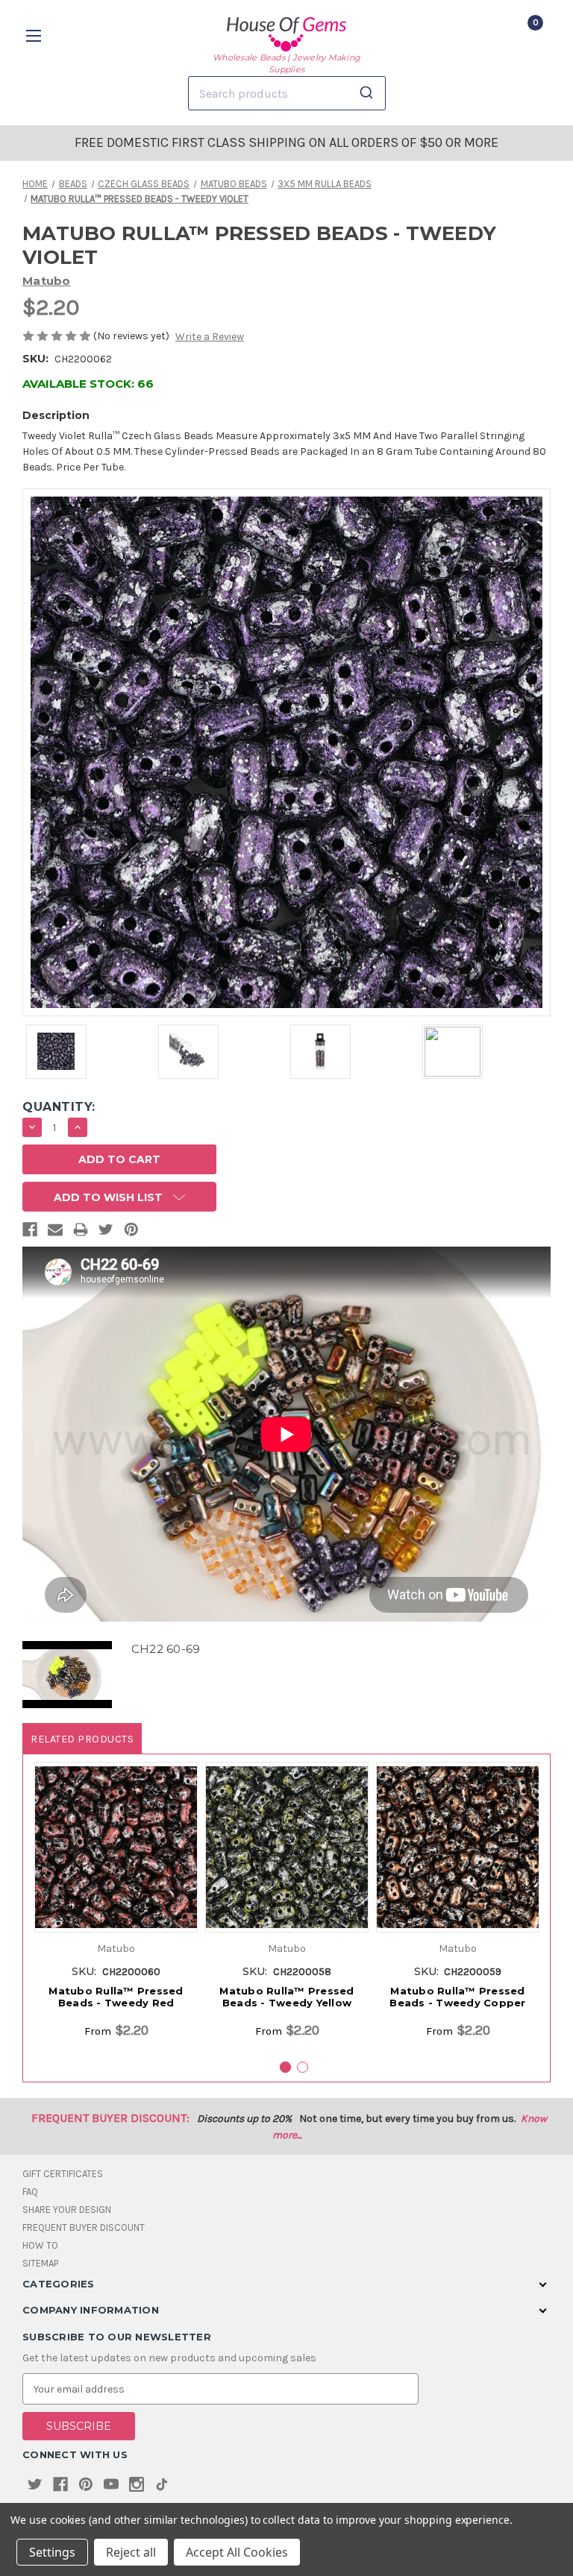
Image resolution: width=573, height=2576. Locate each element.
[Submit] (369, 93)
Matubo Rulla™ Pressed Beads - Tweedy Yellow (286, 1997)
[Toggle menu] (35, 35)
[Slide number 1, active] (285, 2067)
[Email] (55, 1232)
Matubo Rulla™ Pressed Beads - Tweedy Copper (457, 1997)
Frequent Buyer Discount (84, 2227)
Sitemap (40, 2263)
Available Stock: (88, 384)
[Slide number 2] (303, 2067)
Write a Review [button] (210, 337)
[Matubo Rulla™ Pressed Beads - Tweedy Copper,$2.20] (458, 1847)
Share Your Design (67, 2210)
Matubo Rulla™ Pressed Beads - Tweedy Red (116, 1997)
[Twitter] (106, 1232)
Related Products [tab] (82, 1739)
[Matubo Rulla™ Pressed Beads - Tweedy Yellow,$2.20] (287, 1847)
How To (40, 2245)
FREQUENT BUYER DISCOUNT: (110, 2118)
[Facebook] (30, 1232)
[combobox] (287, 93)
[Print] (81, 1232)
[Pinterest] (131, 1232)
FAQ (30, 2192)
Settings (52, 2552)
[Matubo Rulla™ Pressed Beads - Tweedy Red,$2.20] (116, 1847)
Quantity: (59, 1107)
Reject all (131, 2552)
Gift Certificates (63, 2174)
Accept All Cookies (237, 2552)
